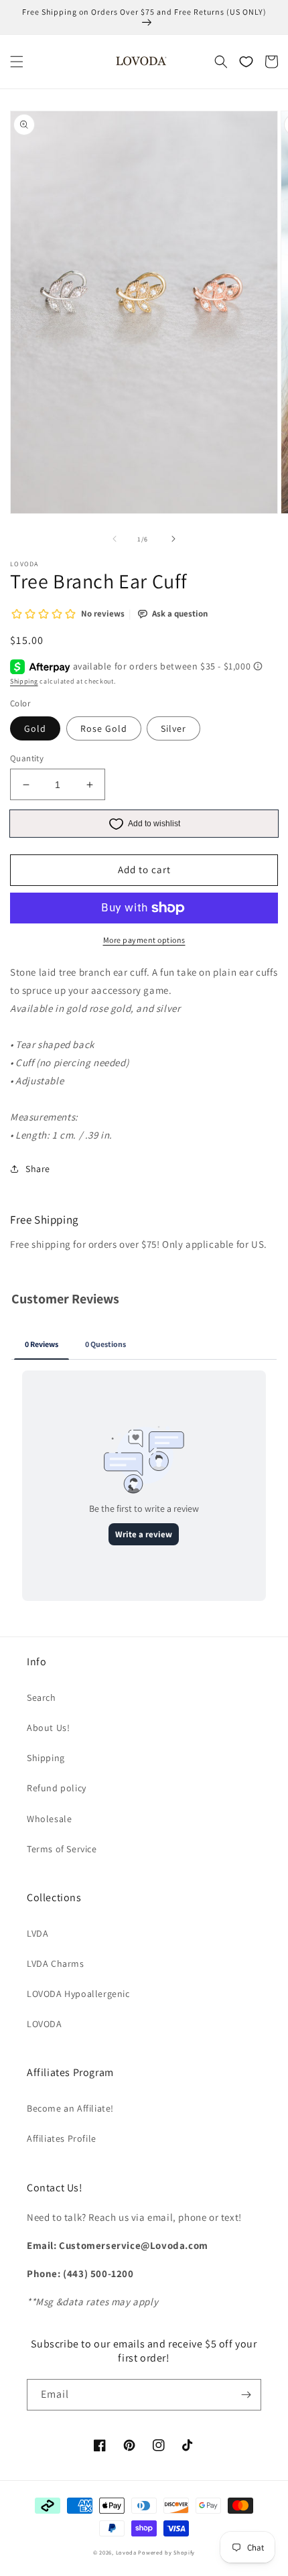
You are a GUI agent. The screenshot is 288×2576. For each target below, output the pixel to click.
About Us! (48, 1728)
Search (42, 1697)
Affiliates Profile (62, 2138)
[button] (17, 62)
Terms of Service (62, 1849)
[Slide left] (115, 539)
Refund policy (57, 1788)
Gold (35, 728)
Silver (173, 728)
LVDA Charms (56, 1963)
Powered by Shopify (166, 2552)
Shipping (24, 681)
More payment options (144, 940)
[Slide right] (173, 539)
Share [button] (38, 1169)
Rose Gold (104, 728)
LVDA (38, 1933)
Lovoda (126, 2552)
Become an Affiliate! (70, 2108)
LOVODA (45, 2024)
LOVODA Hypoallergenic (78, 1994)
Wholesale (49, 1819)
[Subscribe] (246, 2395)
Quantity (27, 758)
